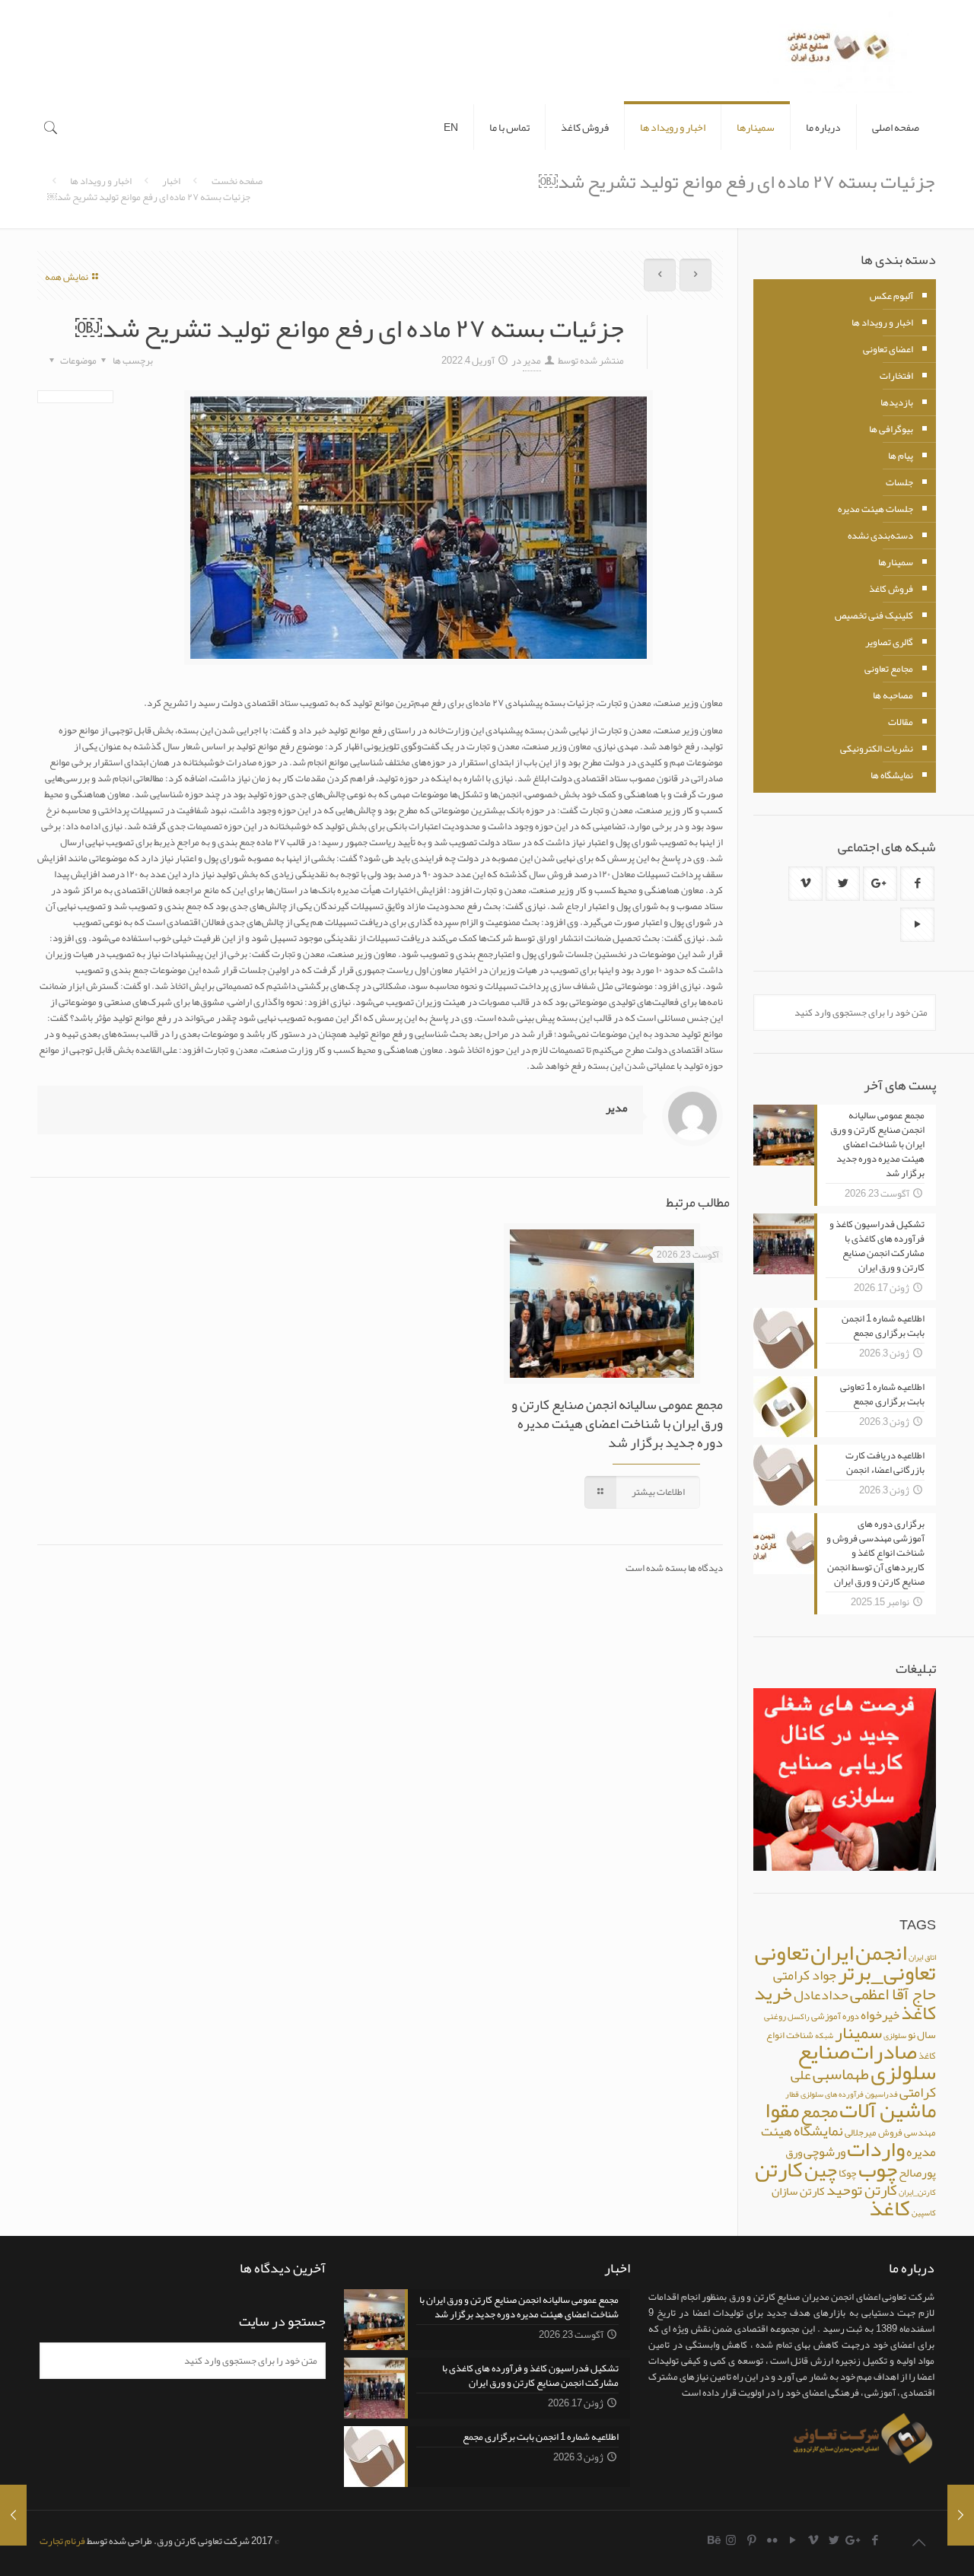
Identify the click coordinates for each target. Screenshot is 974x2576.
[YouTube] (793, 2540)
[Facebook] (875, 2540)
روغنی (775, 2016)
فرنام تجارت (62, 2541)
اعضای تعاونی (888, 349)
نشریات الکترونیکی (877, 749)
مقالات (901, 722)
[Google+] (854, 2540)
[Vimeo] (813, 2540)
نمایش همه (67, 277)
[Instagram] (731, 2540)
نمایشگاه (818, 2131)
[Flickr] (772, 2540)
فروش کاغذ (891, 589)
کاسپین (924, 2213)
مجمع (819, 2112)
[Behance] (715, 2540)
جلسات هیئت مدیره (875, 509)
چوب (878, 2169)
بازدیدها (897, 402)
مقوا (782, 2110)
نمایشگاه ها (892, 775)
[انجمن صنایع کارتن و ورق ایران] (839, 52)
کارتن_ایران (917, 2192)
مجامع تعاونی (889, 669)
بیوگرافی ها (891, 429)
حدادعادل (821, 1995)
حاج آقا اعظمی (893, 1994)
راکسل (799, 2016)
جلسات (899, 482)
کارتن (779, 2169)
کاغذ (890, 2208)
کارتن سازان (798, 2191)
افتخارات (896, 376)
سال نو (922, 2034)
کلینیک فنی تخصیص (874, 615)
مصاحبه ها (893, 695)
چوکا (848, 2173)
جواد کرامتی (805, 1975)
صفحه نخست (237, 181)
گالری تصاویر (889, 642)
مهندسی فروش (907, 2132)
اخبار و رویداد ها (101, 181)
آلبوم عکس (891, 296)
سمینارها (896, 562)
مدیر (532, 361)
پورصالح (917, 2173)
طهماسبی (841, 2074)
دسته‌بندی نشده (880, 536)
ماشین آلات (888, 2110)
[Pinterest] (751, 2540)
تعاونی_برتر (887, 1973)
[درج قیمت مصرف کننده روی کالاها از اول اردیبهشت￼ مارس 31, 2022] (13, 2515)
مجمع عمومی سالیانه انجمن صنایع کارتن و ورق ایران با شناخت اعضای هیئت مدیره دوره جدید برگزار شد (617, 1423)
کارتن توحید (862, 2190)
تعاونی (782, 1952)
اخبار (171, 181)
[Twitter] (834, 2540)
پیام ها (901, 456)
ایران (832, 1953)
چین (821, 2170)
